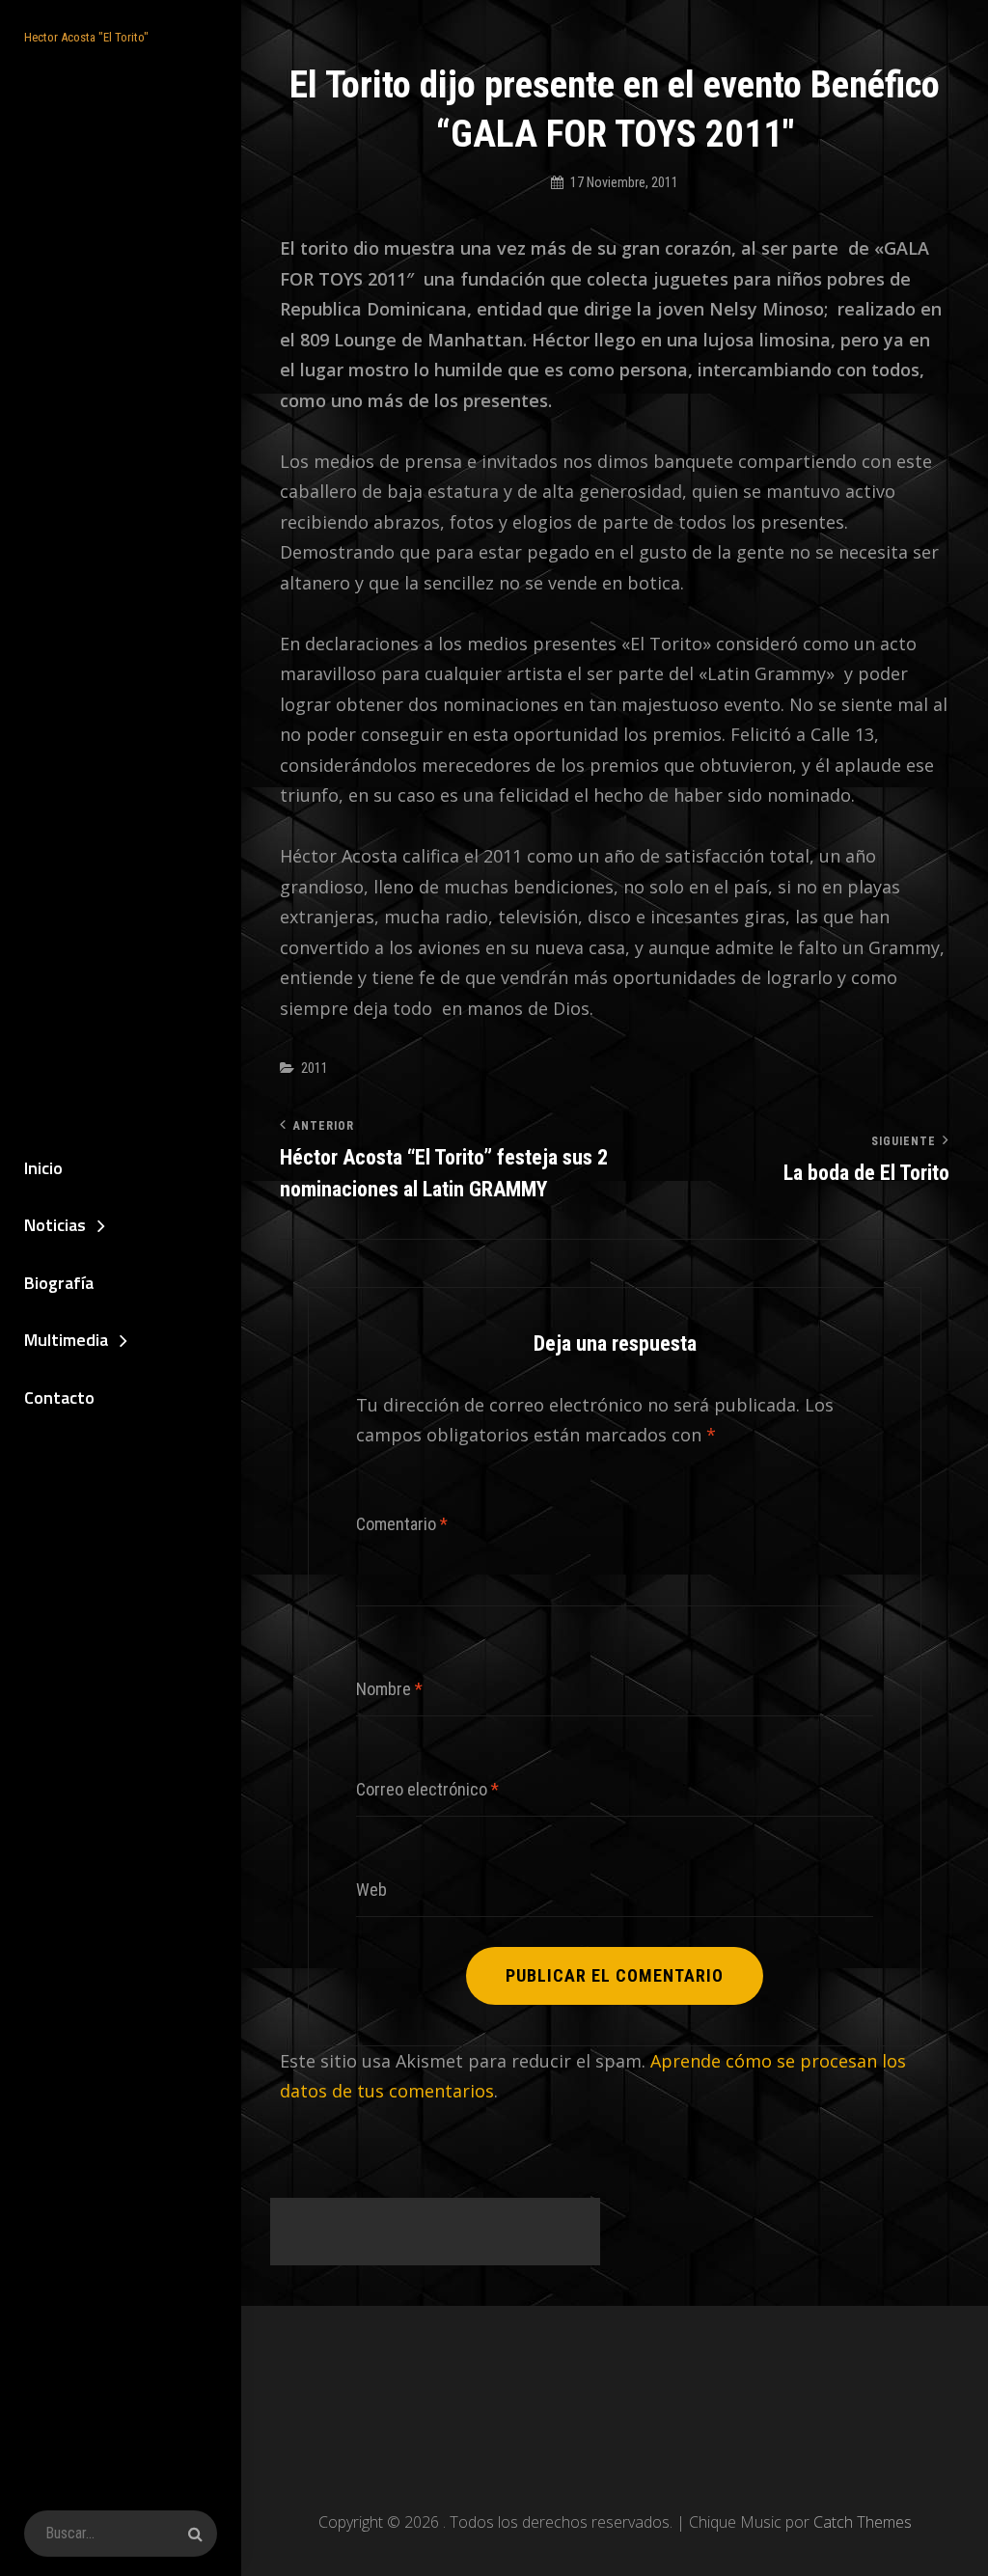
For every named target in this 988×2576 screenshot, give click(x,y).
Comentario (402, 1524)
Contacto (59, 1398)
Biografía (59, 1283)
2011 (315, 1068)
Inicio (43, 1168)
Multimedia (66, 1340)
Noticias (55, 1225)
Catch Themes (863, 2522)
